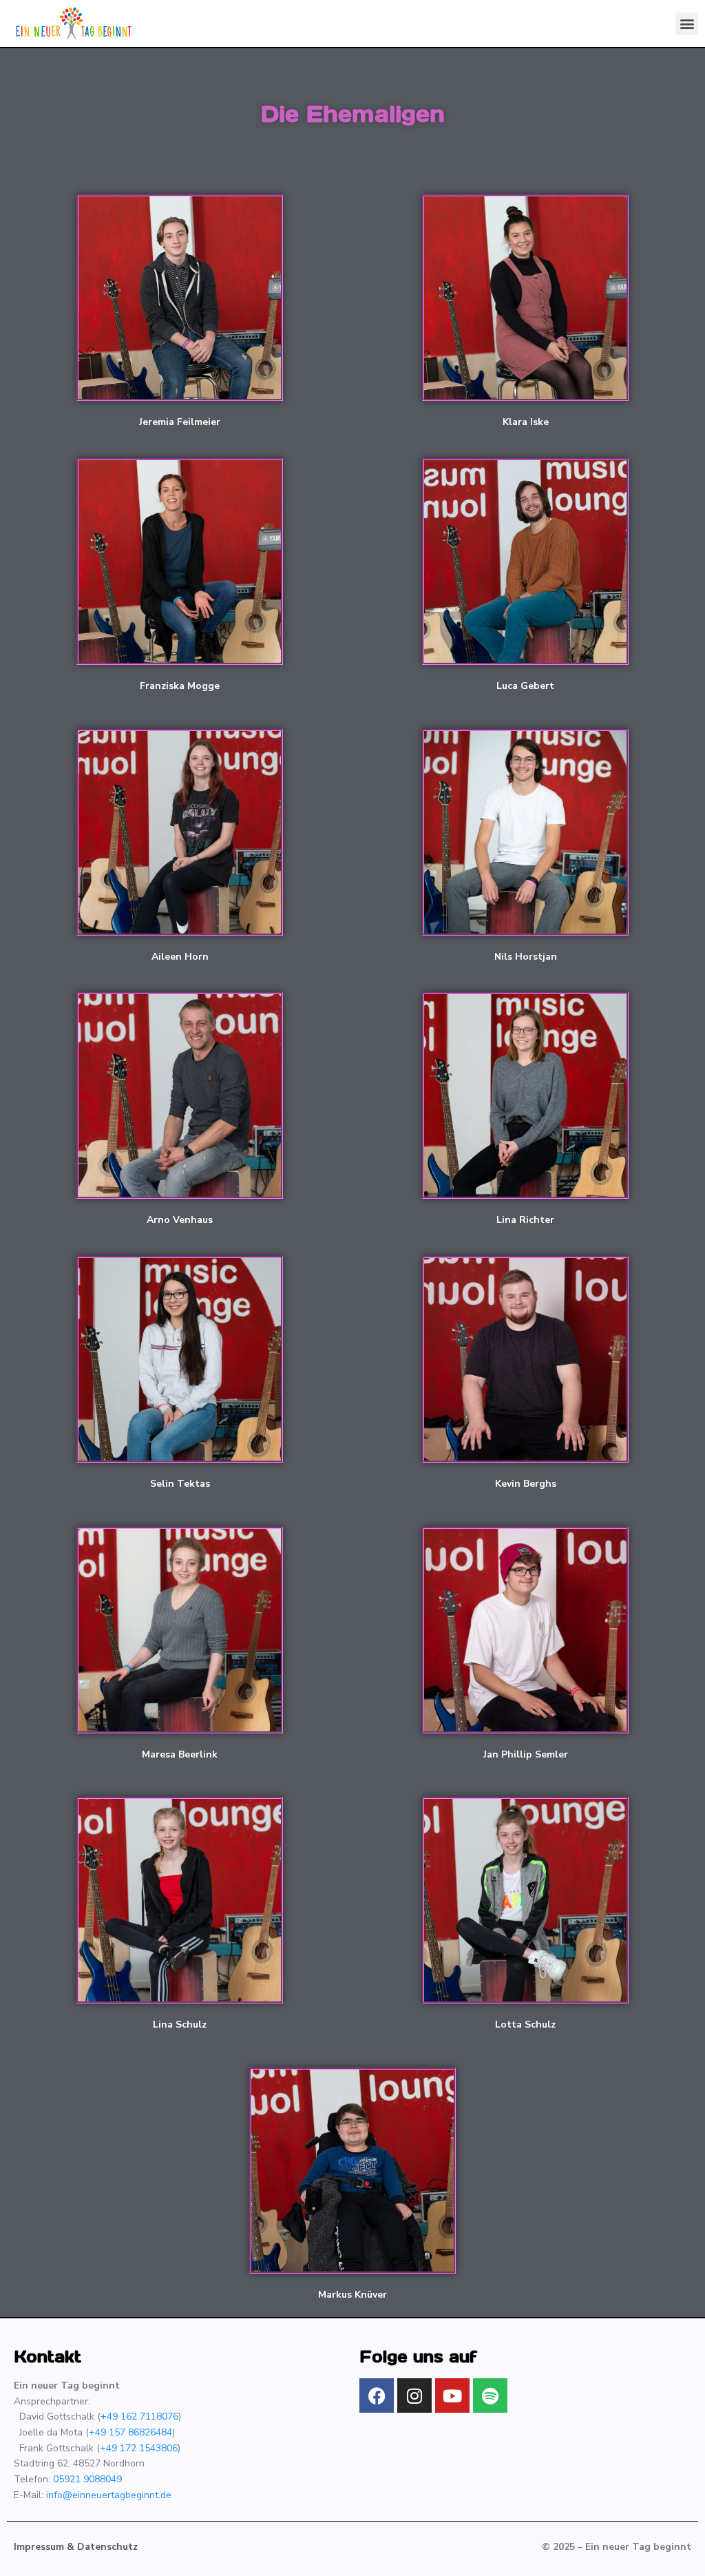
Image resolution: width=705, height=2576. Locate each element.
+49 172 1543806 (139, 2448)
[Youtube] (452, 2395)
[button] (687, 24)
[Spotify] (490, 2395)
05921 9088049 (87, 2479)
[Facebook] (377, 2395)
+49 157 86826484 (130, 2432)
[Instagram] (414, 2395)
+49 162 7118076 (139, 2417)
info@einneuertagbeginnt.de (109, 2495)
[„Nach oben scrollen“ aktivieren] (678, 2548)
